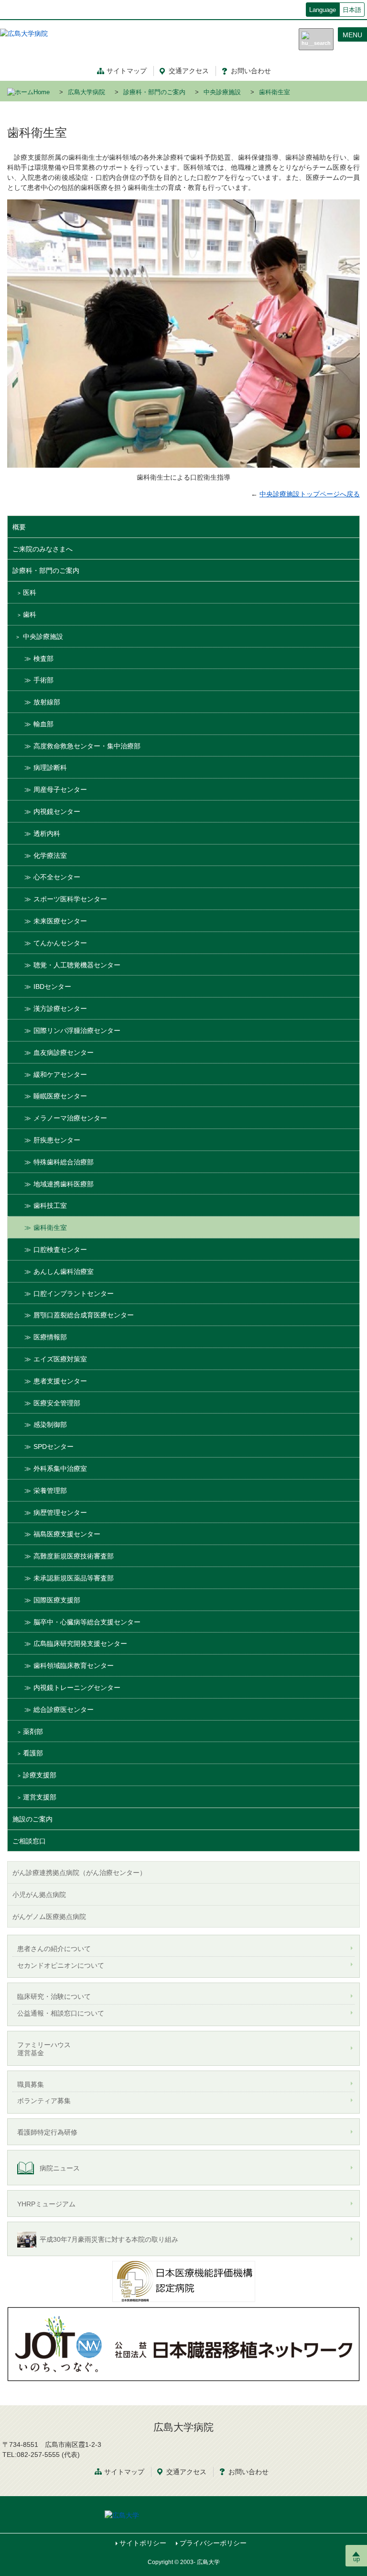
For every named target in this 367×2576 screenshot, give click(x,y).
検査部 (43, 658)
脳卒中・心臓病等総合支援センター (87, 1622)
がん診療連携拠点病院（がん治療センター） (79, 1873)
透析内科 (47, 833)
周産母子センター (60, 789)
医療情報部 (50, 1337)
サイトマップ (127, 71)
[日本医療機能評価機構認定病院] (183, 2281)
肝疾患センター (57, 1140)
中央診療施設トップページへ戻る (310, 494)
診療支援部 (40, 1775)
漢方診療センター (60, 1008)
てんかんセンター (60, 943)
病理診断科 (50, 767)
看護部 (33, 1753)
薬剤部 (33, 1732)
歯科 (30, 614)
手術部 (43, 680)
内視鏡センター (57, 811)
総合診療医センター (64, 1710)
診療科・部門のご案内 (154, 92)
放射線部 (47, 702)
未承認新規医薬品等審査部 (74, 1578)
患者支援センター (60, 1381)
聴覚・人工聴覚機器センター (77, 965)
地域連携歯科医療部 (64, 1184)
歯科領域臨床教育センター (74, 1666)
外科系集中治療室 (60, 1469)
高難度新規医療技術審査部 (74, 1556)
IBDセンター (52, 987)
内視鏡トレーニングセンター (77, 1688)
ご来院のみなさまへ (43, 549)
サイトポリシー (143, 2543)
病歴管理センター (60, 1513)
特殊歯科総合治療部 (64, 1162)
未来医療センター (60, 921)
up (356, 2559)
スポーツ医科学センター (70, 899)
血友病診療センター (64, 1052)
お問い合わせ (251, 71)
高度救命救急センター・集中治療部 (87, 746)
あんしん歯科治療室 (64, 1272)
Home (42, 92)
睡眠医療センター (60, 1096)
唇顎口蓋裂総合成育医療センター (84, 1315)
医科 (30, 592)
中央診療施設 (222, 92)
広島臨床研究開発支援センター (80, 1644)
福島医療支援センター (67, 1534)
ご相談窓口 (29, 1841)
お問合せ (248, 2472)
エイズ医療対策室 (60, 1359)
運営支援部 (40, 1797)
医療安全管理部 (57, 1403)
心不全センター (57, 877)
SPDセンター (54, 1447)
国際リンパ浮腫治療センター (77, 1030)
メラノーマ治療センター (70, 1118)
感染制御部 (50, 1425)
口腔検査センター (60, 1250)
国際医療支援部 (57, 1600)
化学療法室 (50, 855)
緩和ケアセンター (60, 1074)
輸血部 (43, 724)
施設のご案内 (32, 1819)
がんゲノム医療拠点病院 (49, 1917)
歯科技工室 (50, 1206)
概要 (19, 527)
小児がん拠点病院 (39, 1895)
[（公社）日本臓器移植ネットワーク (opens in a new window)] (183, 2344)
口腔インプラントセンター (74, 1293)
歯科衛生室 (50, 1228)
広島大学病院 (86, 92)
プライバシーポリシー (213, 2543)
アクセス (189, 71)
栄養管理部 (50, 1491)
